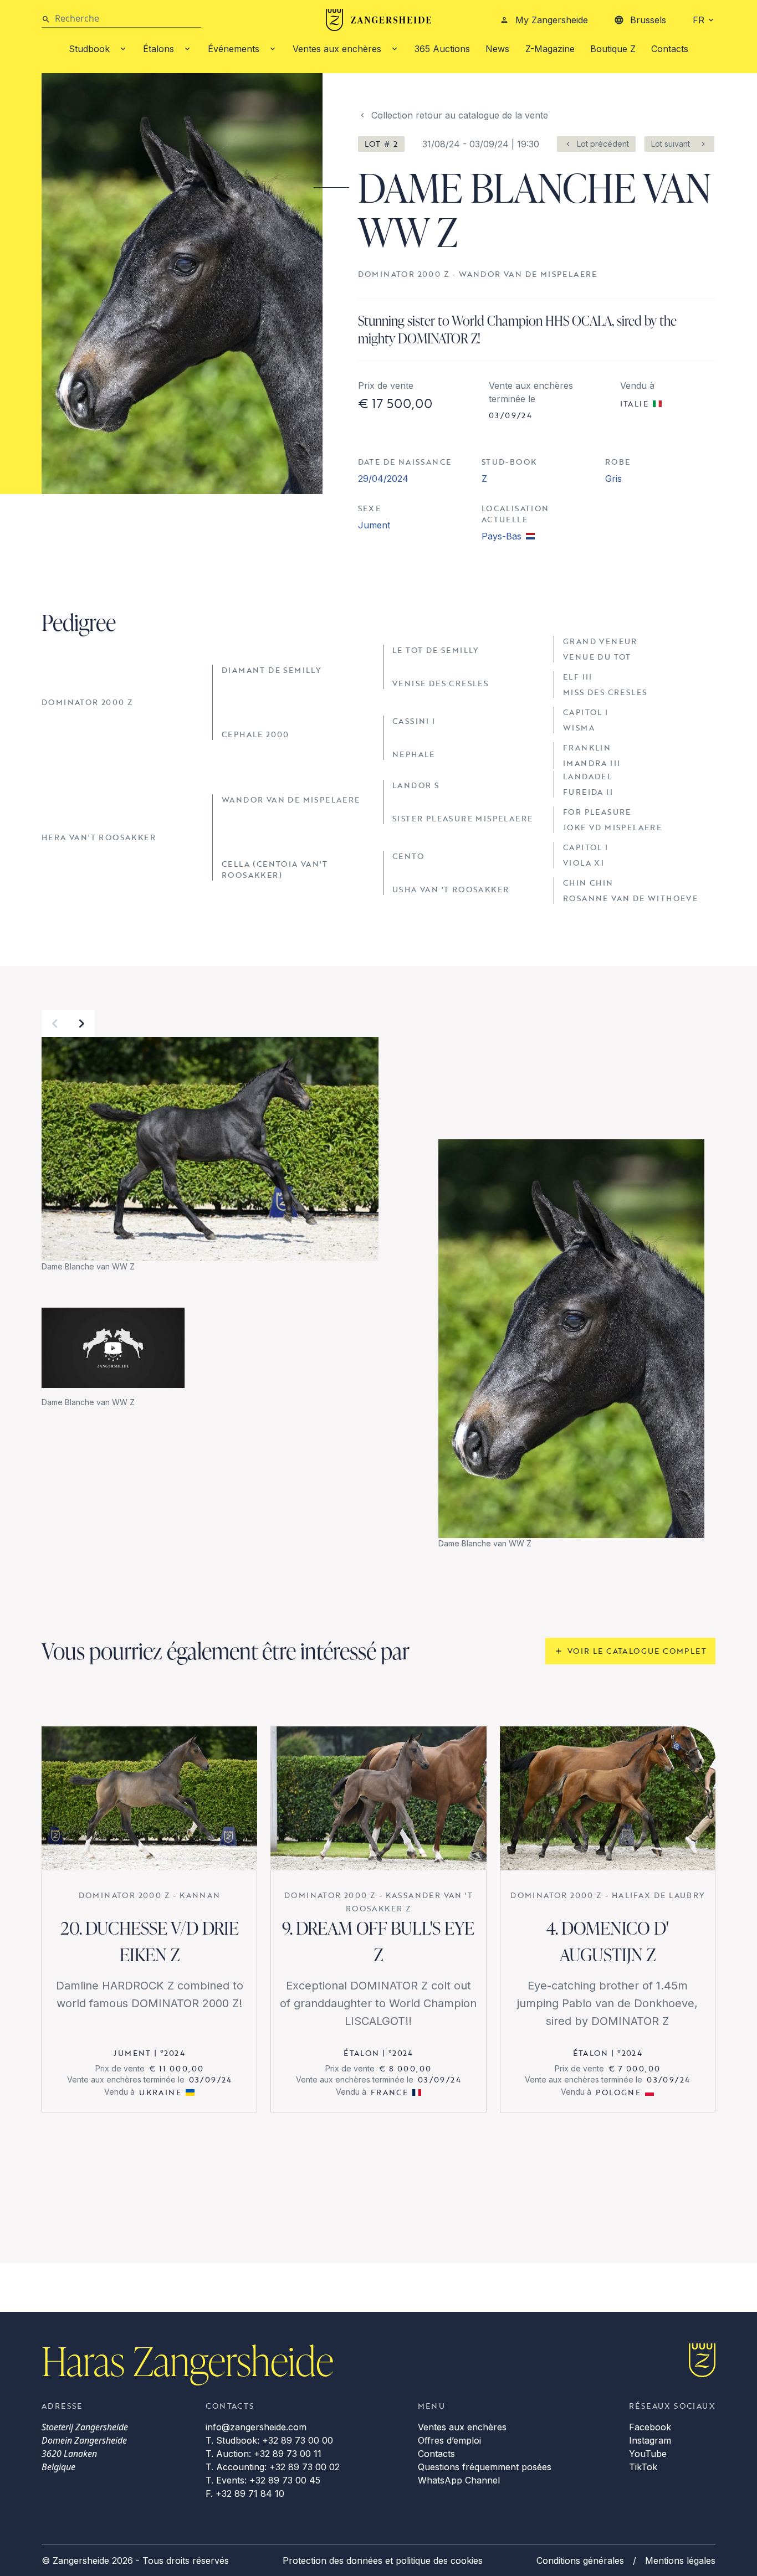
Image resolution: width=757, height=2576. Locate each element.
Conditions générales (580, 2560)
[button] (55, 1024)
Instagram (650, 2440)
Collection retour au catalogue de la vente (460, 115)
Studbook (89, 49)
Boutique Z (613, 49)
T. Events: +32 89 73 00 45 (263, 2480)
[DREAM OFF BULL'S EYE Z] (378, 1798)
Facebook (650, 2427)
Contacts (670, 49)
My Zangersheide (552, 20)
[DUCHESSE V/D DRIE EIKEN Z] (149, 1798)
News (497, 49)
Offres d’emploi (449, 2440)
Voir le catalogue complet (637, 1651)
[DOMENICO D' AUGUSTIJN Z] (608, 1798)
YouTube (648, 2454)
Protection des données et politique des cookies (383, 2560)
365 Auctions (442, 49)
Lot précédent (603, 144)
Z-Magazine (550, 49)
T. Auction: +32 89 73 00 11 (264, 2454)
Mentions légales (680, 2560)
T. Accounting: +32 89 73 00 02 (273, 2467)
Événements (234, 49)
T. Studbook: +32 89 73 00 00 (269, 2440)
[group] (210, 1155)
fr (699, 20)
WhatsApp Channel (459, 2480)
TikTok (643, 2467)
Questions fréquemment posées (485, 2467)
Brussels (648, 20)
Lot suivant (671, 144)
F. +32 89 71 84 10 (245, 2493)
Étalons (158, 49)
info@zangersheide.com (256, 2427)
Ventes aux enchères (337, 49)
